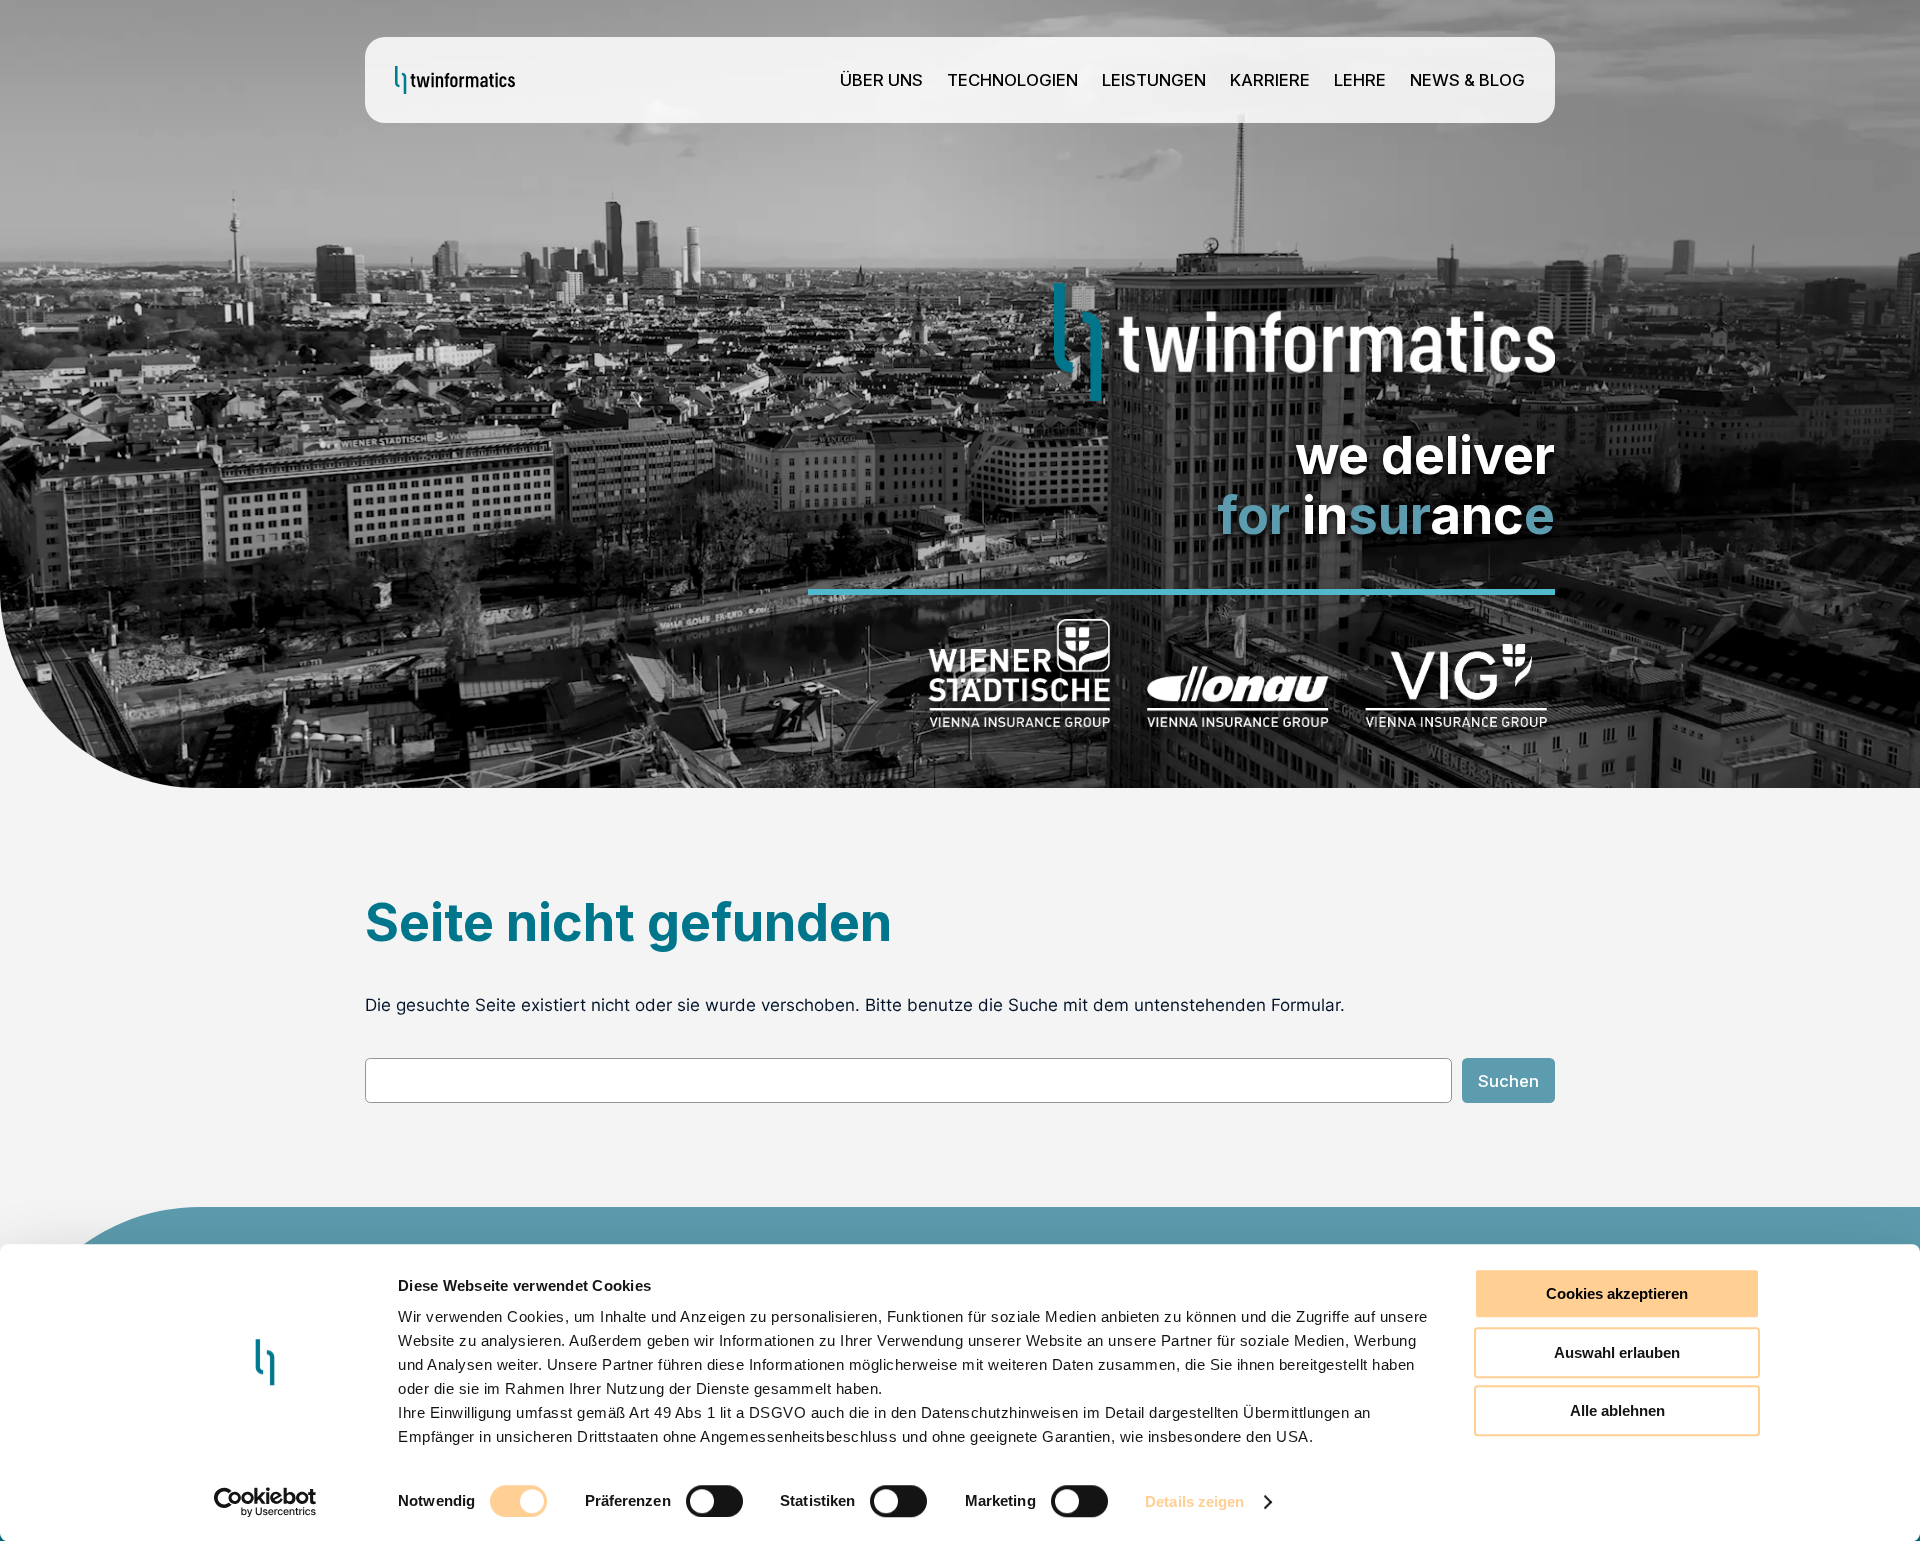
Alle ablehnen (1617, 1410)
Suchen (1508, 1081)
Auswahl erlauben (1617, 1352)
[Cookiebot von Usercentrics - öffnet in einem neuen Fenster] (265, 1502)
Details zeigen (1194, 1501)
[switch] (714, 1501)
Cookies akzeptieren (1617, 1293)
